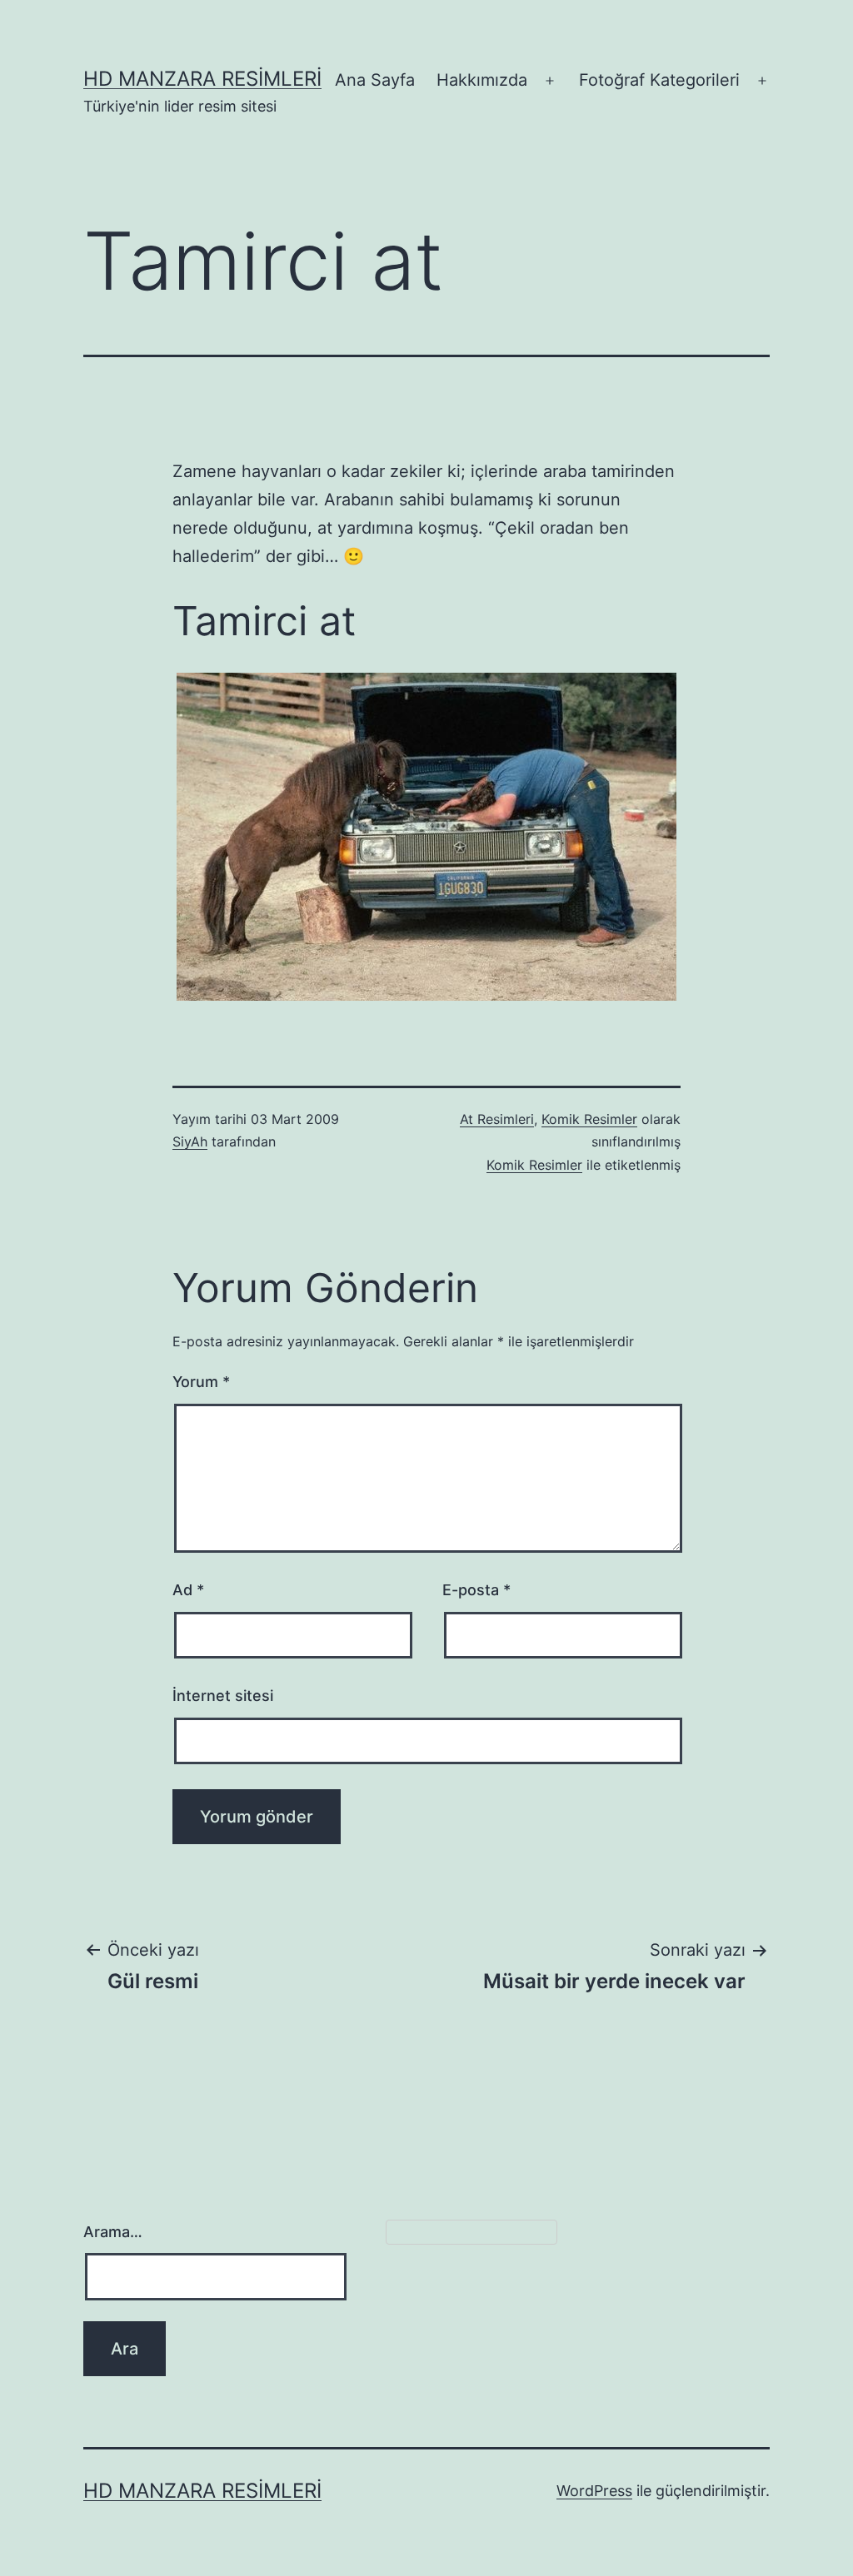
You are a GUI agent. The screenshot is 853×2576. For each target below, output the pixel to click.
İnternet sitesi (223, 1696)
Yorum (201, 1382)
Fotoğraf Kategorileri (659, 80)
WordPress (594, 2491)
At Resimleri (497, 1119)
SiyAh (190, 1141)
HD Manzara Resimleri (202, 79)
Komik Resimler (589, 1119)
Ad (188, 1590)
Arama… (113, 2232)
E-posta (476, 1590)
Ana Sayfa (375, 80)
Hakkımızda (482, 80)
